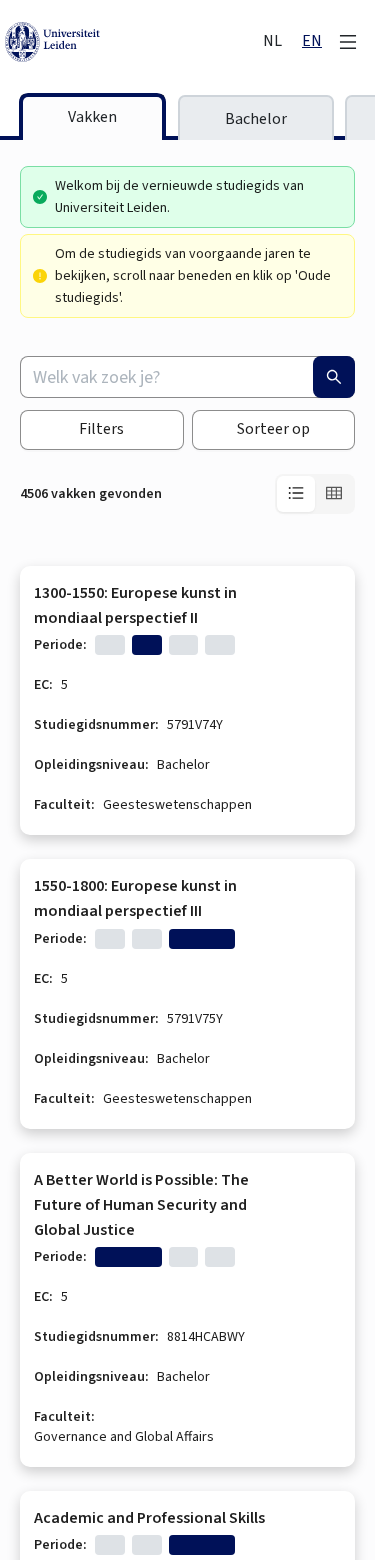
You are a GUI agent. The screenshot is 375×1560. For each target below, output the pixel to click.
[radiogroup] (315, 494)
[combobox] (187, 377)
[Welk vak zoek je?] (334, 377)
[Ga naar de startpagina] (132, 42)
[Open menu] (348, 42)
